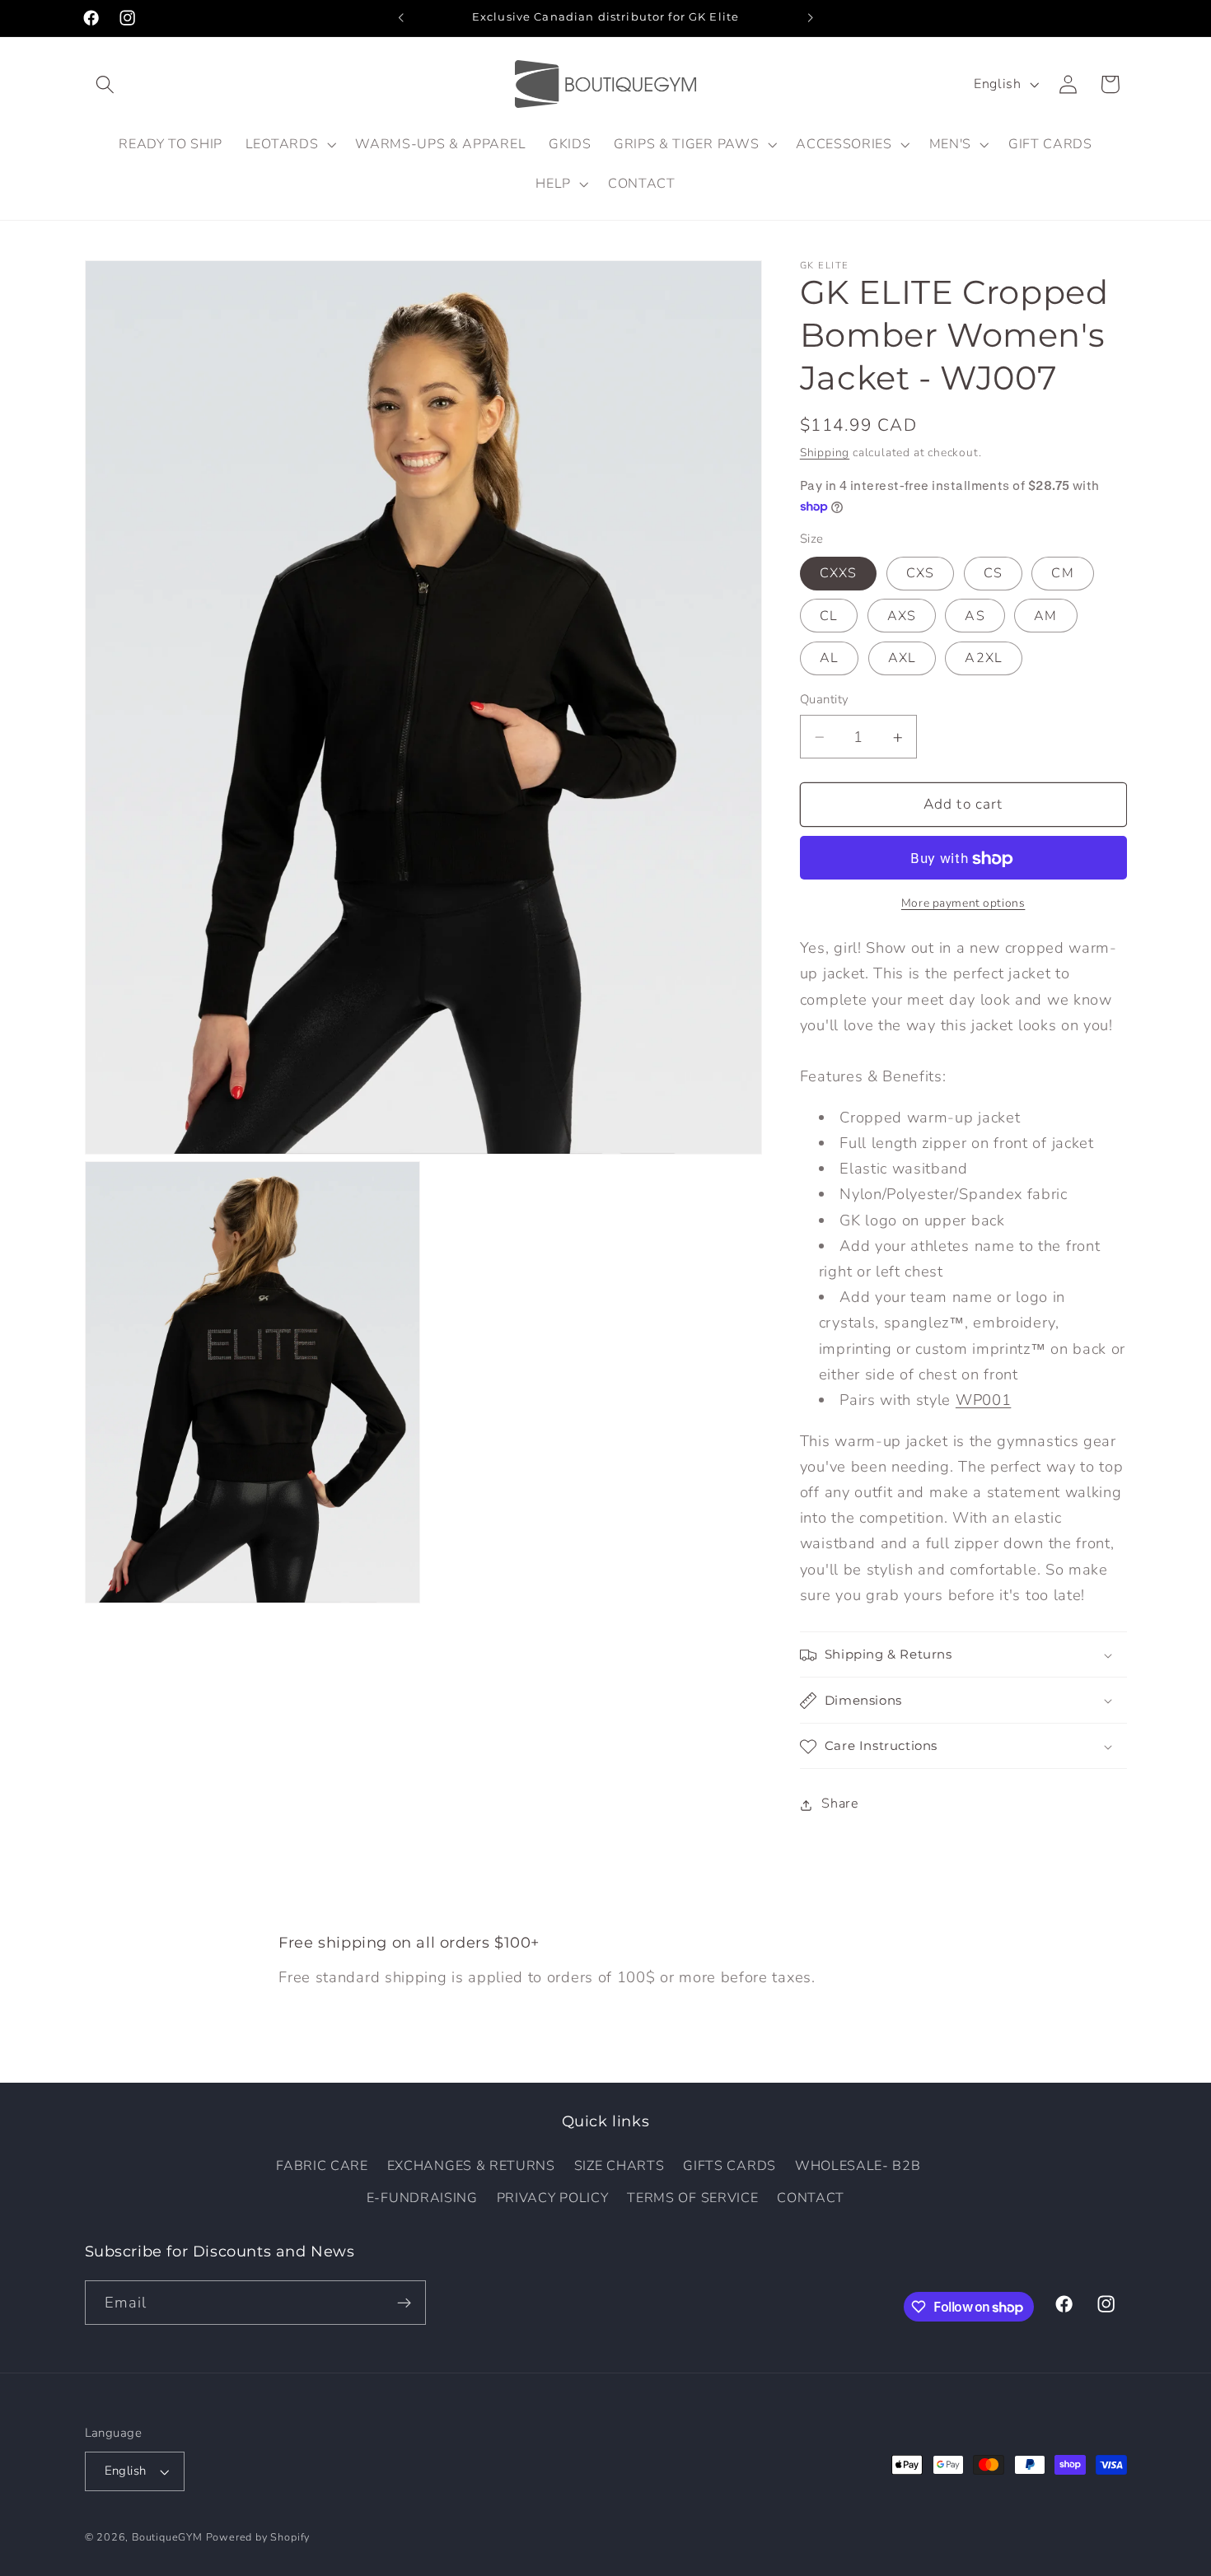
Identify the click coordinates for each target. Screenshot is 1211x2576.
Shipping (825, 453)
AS (975, 616)
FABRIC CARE (322, 2166)
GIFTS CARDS (729, 2166)
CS (993, 574)
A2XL (984, 659)
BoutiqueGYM (167, 2537)
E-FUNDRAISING (422, 2198)
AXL (902, 659)
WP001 (983, 1400)
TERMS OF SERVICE (692, 2198)
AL (829, 659)
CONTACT (811, 2198)
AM (1045, 616)
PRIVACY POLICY (553, 2198)
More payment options (963, 903)
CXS (920, 574)
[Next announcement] (810, 18)
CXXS (839, 574)
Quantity (825, 700)
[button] (106, 84)
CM (1062, 574)
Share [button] (839, 1804)
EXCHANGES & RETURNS (471, 2166)
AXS (902, 616)
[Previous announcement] (401, 18)
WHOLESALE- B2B (858, 2166)
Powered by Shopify (258, 2537)
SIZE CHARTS (620, 2166)
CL (829, 616)
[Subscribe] (404, 2303)
